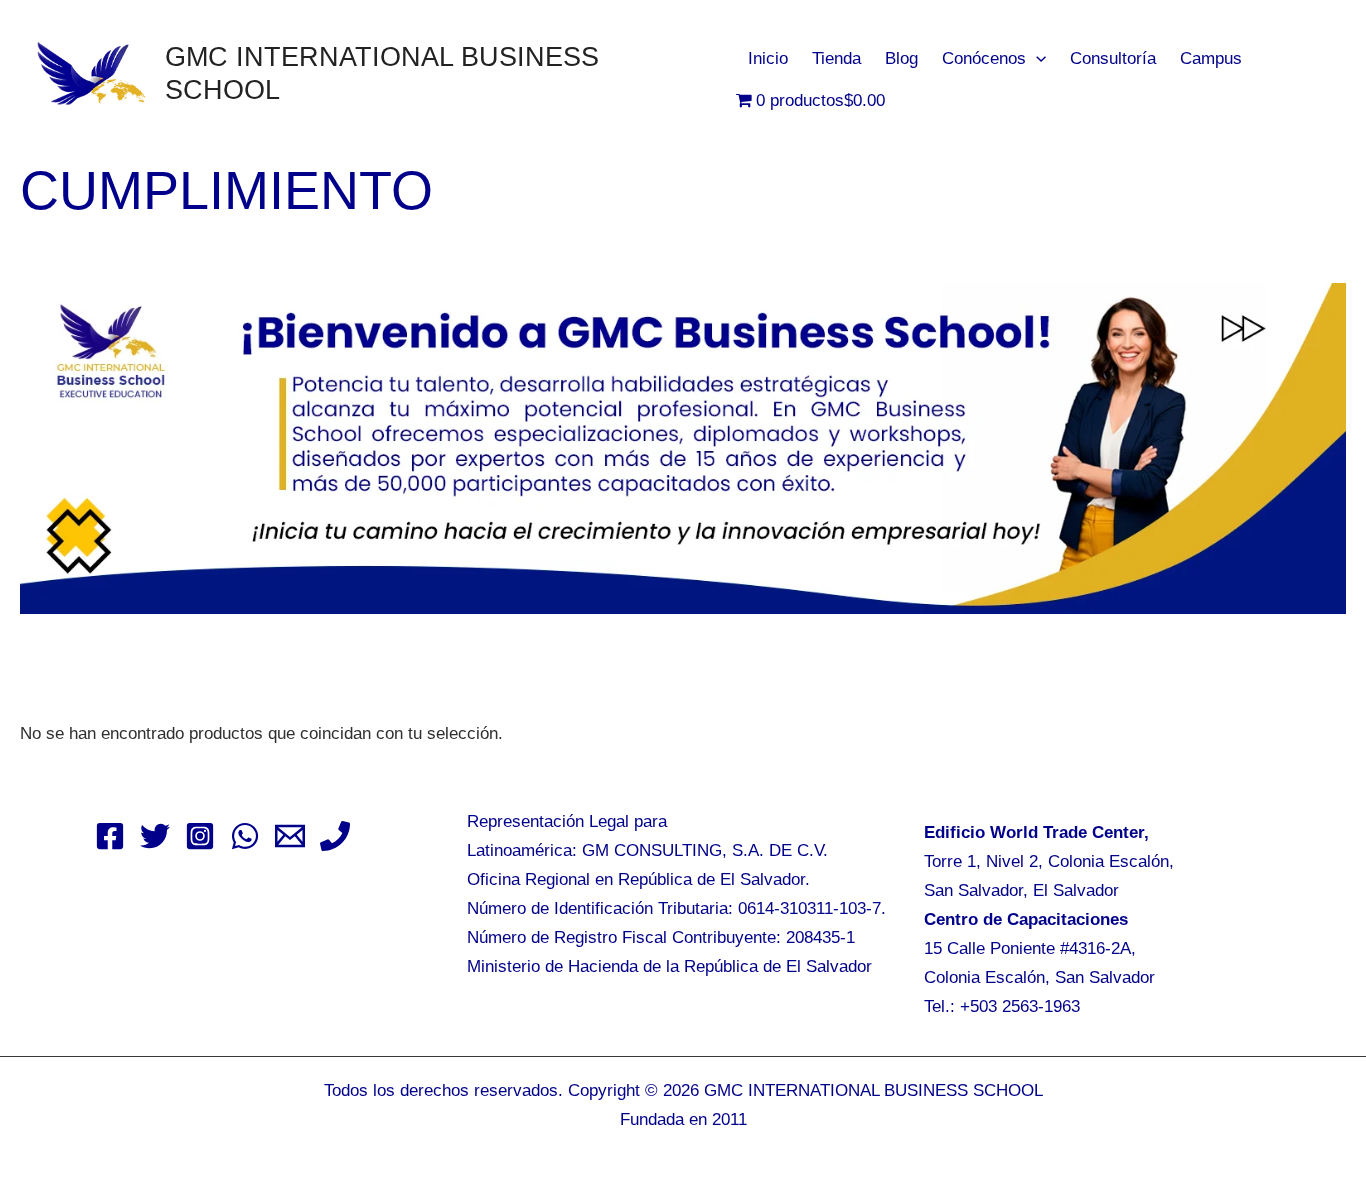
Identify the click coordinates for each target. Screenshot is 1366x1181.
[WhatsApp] (245, 836)
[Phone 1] (335, 836)
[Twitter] (155, 836)
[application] (1036, 59)
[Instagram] (200, 836)
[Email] (290, 836)
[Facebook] (110, 836)
